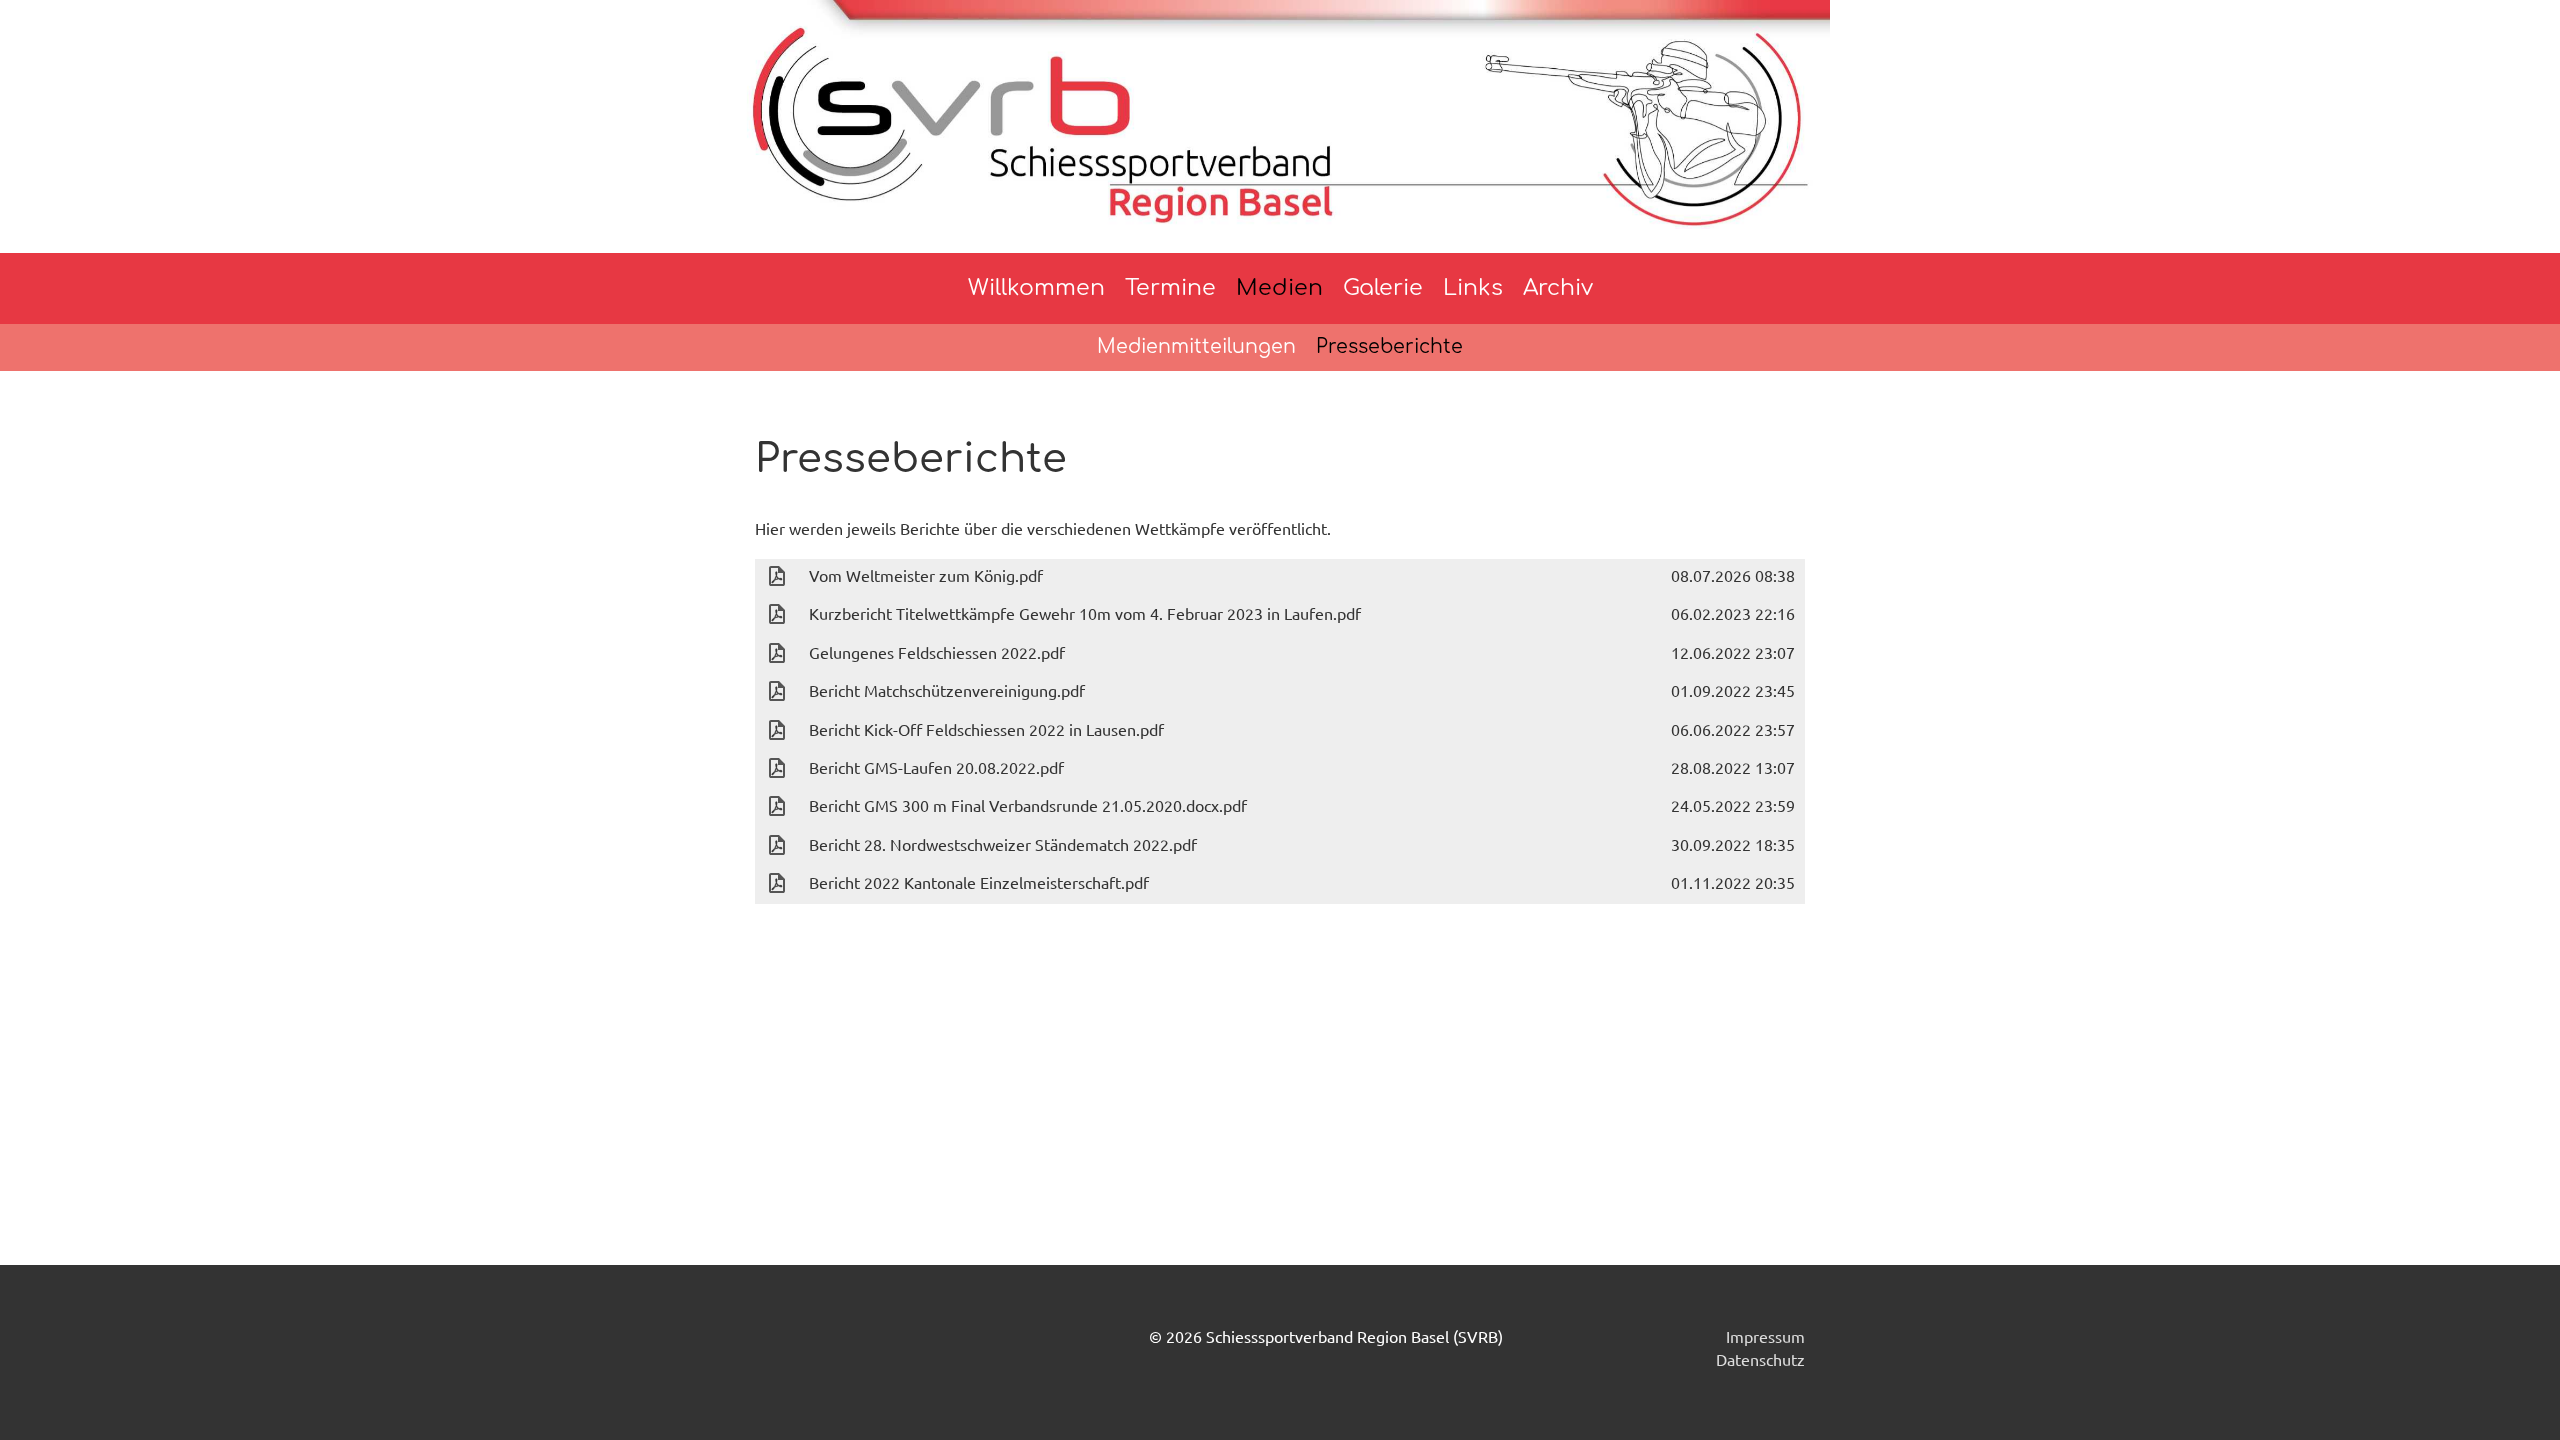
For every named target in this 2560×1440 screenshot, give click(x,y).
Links (1473, 288)
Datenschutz (1760, 1359)
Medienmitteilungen (1196, 346)
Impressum (1765, 1336)
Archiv (1558, 288)
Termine (1170, 288)
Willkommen (1036, 288)
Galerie (1383, 288)
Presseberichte (1389, 346)
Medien (1279, 288)
